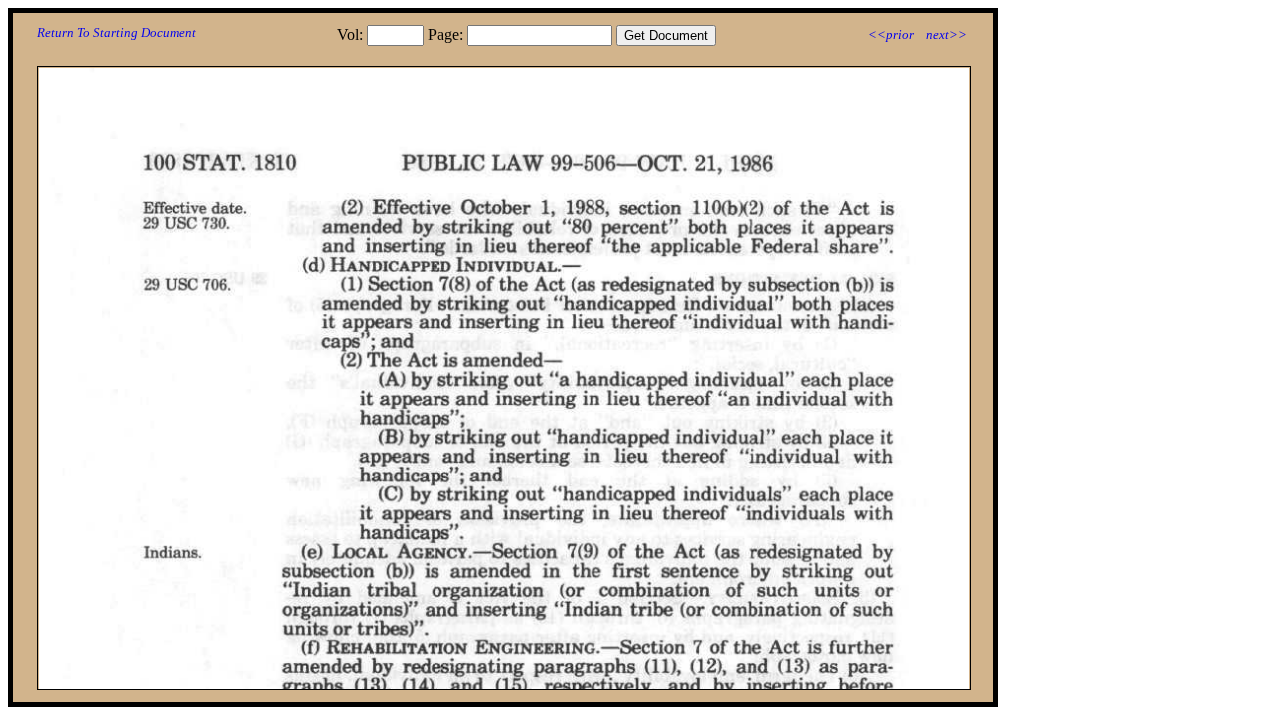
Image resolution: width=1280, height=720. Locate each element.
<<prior (891, 34)
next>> (946, 34)
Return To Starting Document (116, 32)
